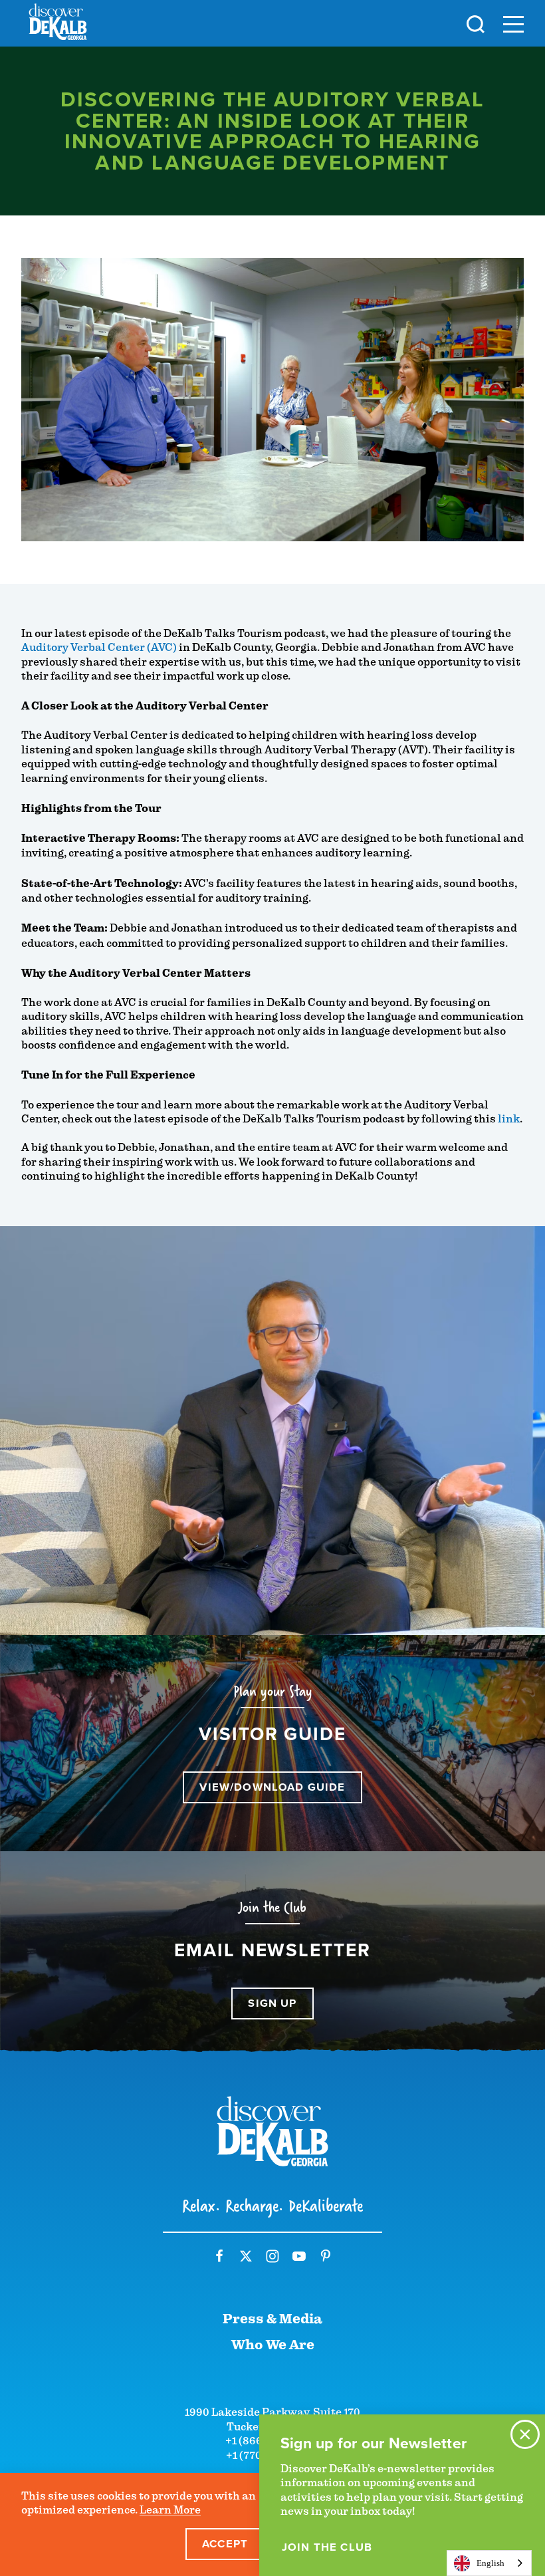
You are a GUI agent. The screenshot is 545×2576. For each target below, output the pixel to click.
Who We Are (273, 2345)
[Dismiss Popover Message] (525, 2434)
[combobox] (489, 2563)
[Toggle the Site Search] (476, 23)
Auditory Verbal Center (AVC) (99, 647)
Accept (225, 2544)
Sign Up (272, 2003)
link (509, 1119)
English (490, 2563)
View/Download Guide (272, 1787)
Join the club (327, 2547)
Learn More (170, 2510)
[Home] (58, 24)
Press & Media (272, 2319)
